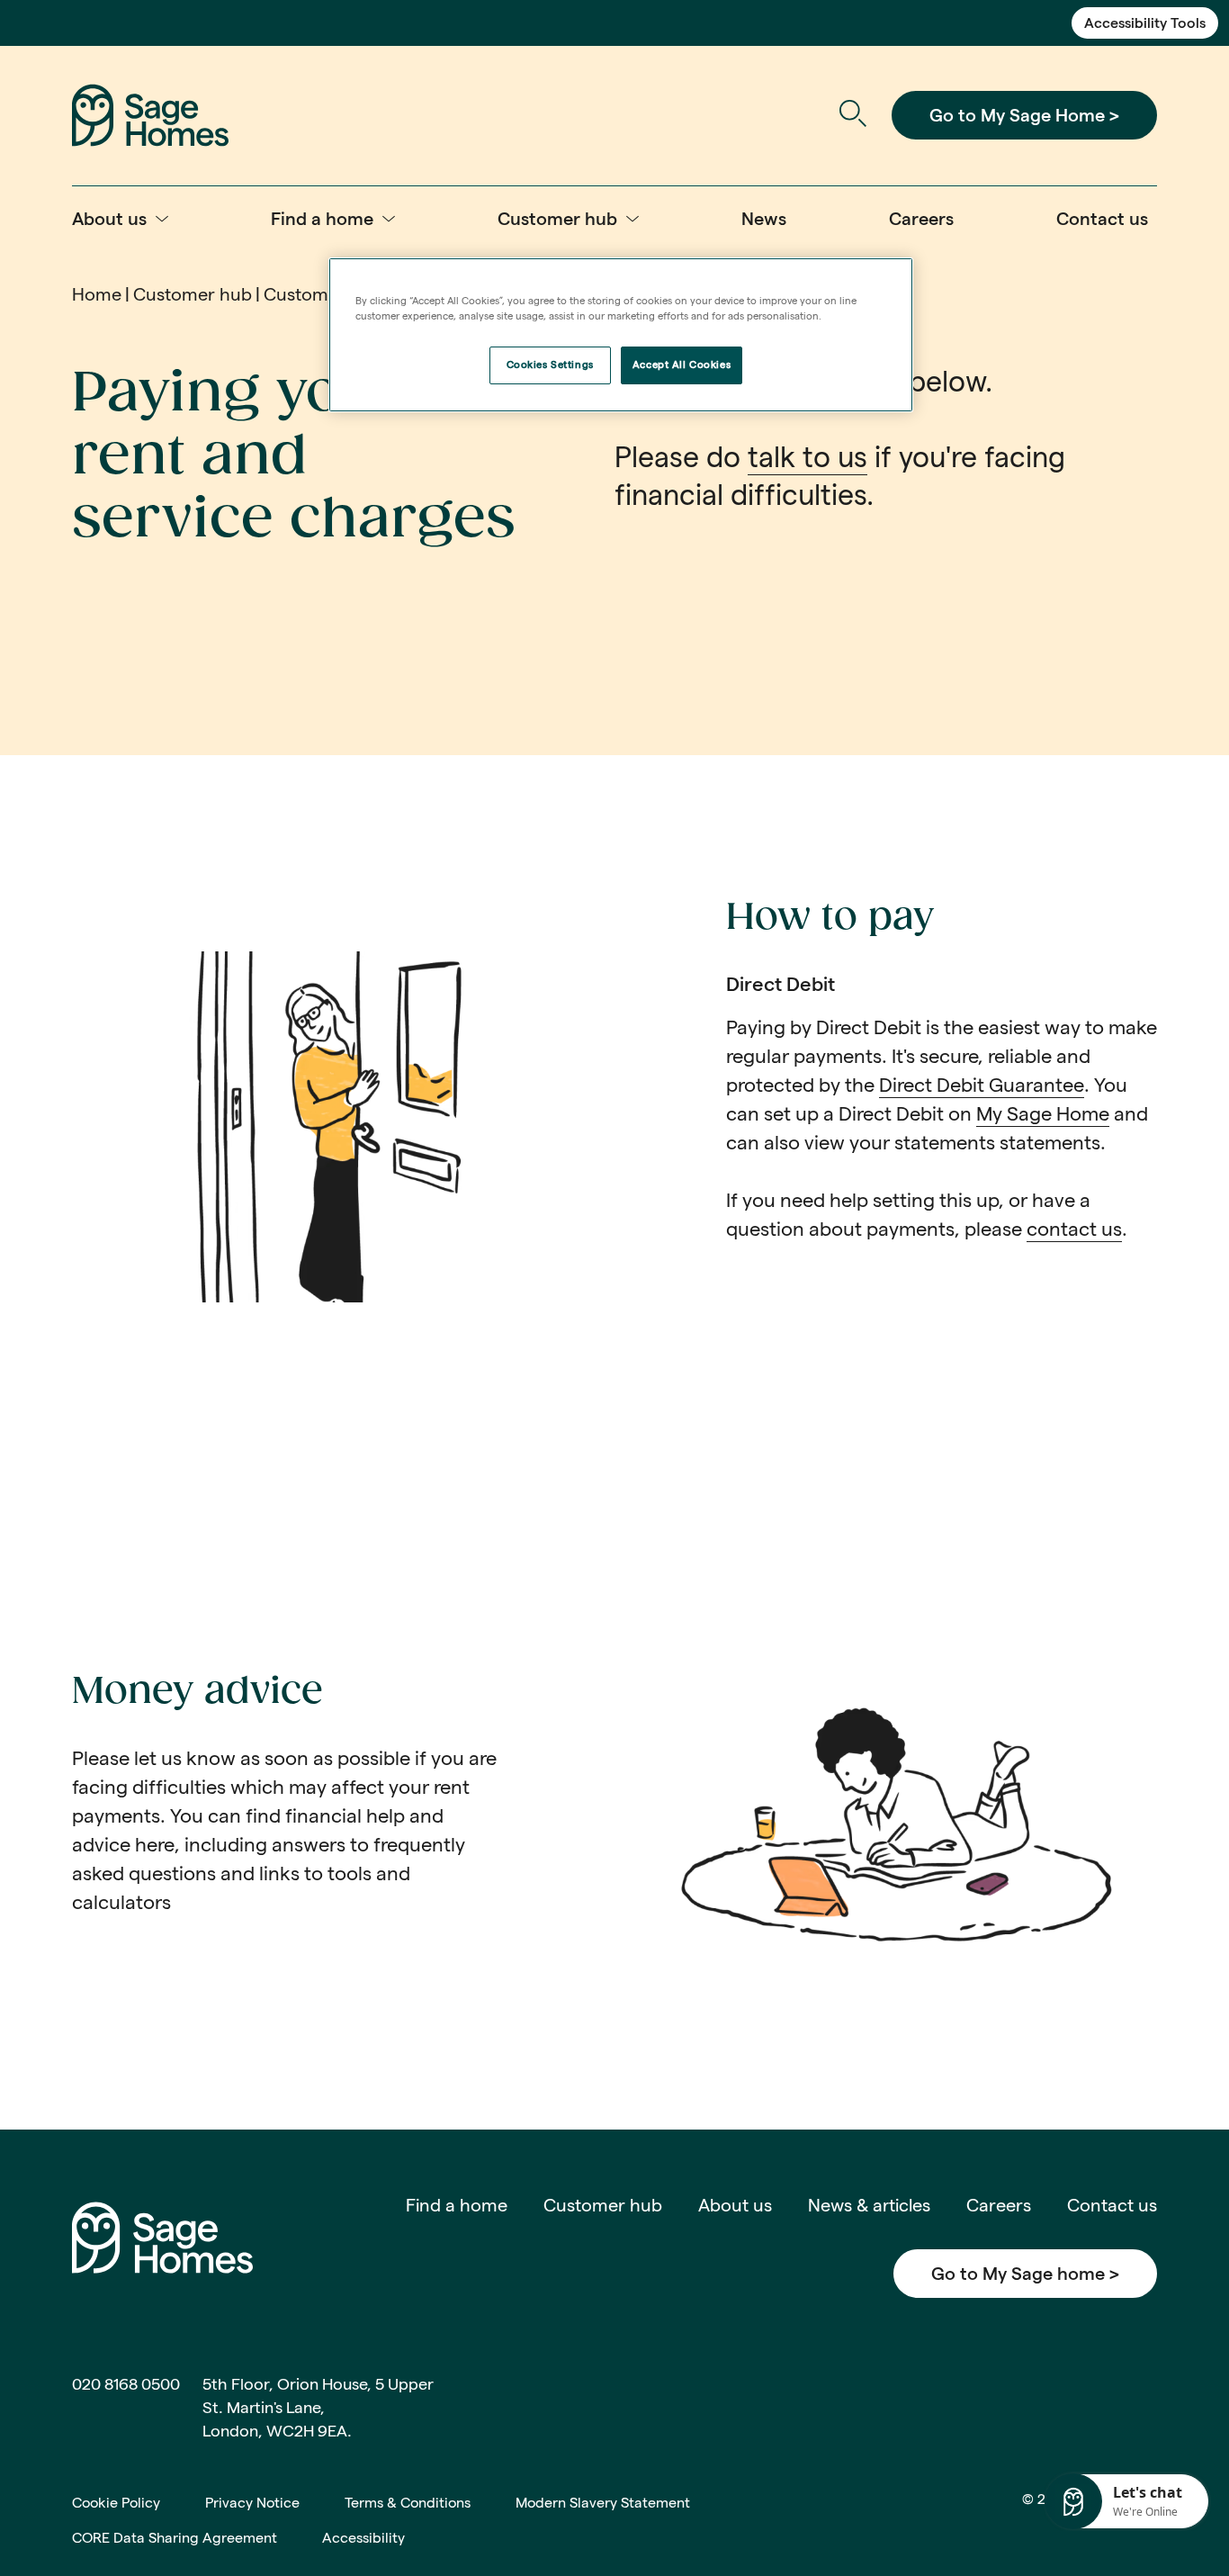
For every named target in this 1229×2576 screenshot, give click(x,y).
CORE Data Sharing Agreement (175, 2538)
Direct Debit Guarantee (982, 1085)
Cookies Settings (550, 365)
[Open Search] (852, 116)
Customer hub (193, 294)
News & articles (869, 2205)
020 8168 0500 (126, 2384)
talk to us (807, 457)
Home (97, 294)
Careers (999, 2205)
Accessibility (363, 2538)
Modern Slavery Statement (603, 2503)
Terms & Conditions (408, 2503)
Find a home (457, 2205)
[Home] (150, 114)
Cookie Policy (116, 2503)
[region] (621, 335)
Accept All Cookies (682, 365)
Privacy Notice (252, 2503)
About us (735, 2205)
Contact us (1112, 2205)
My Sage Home (1043, 1113)
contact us (1074, 1229)
